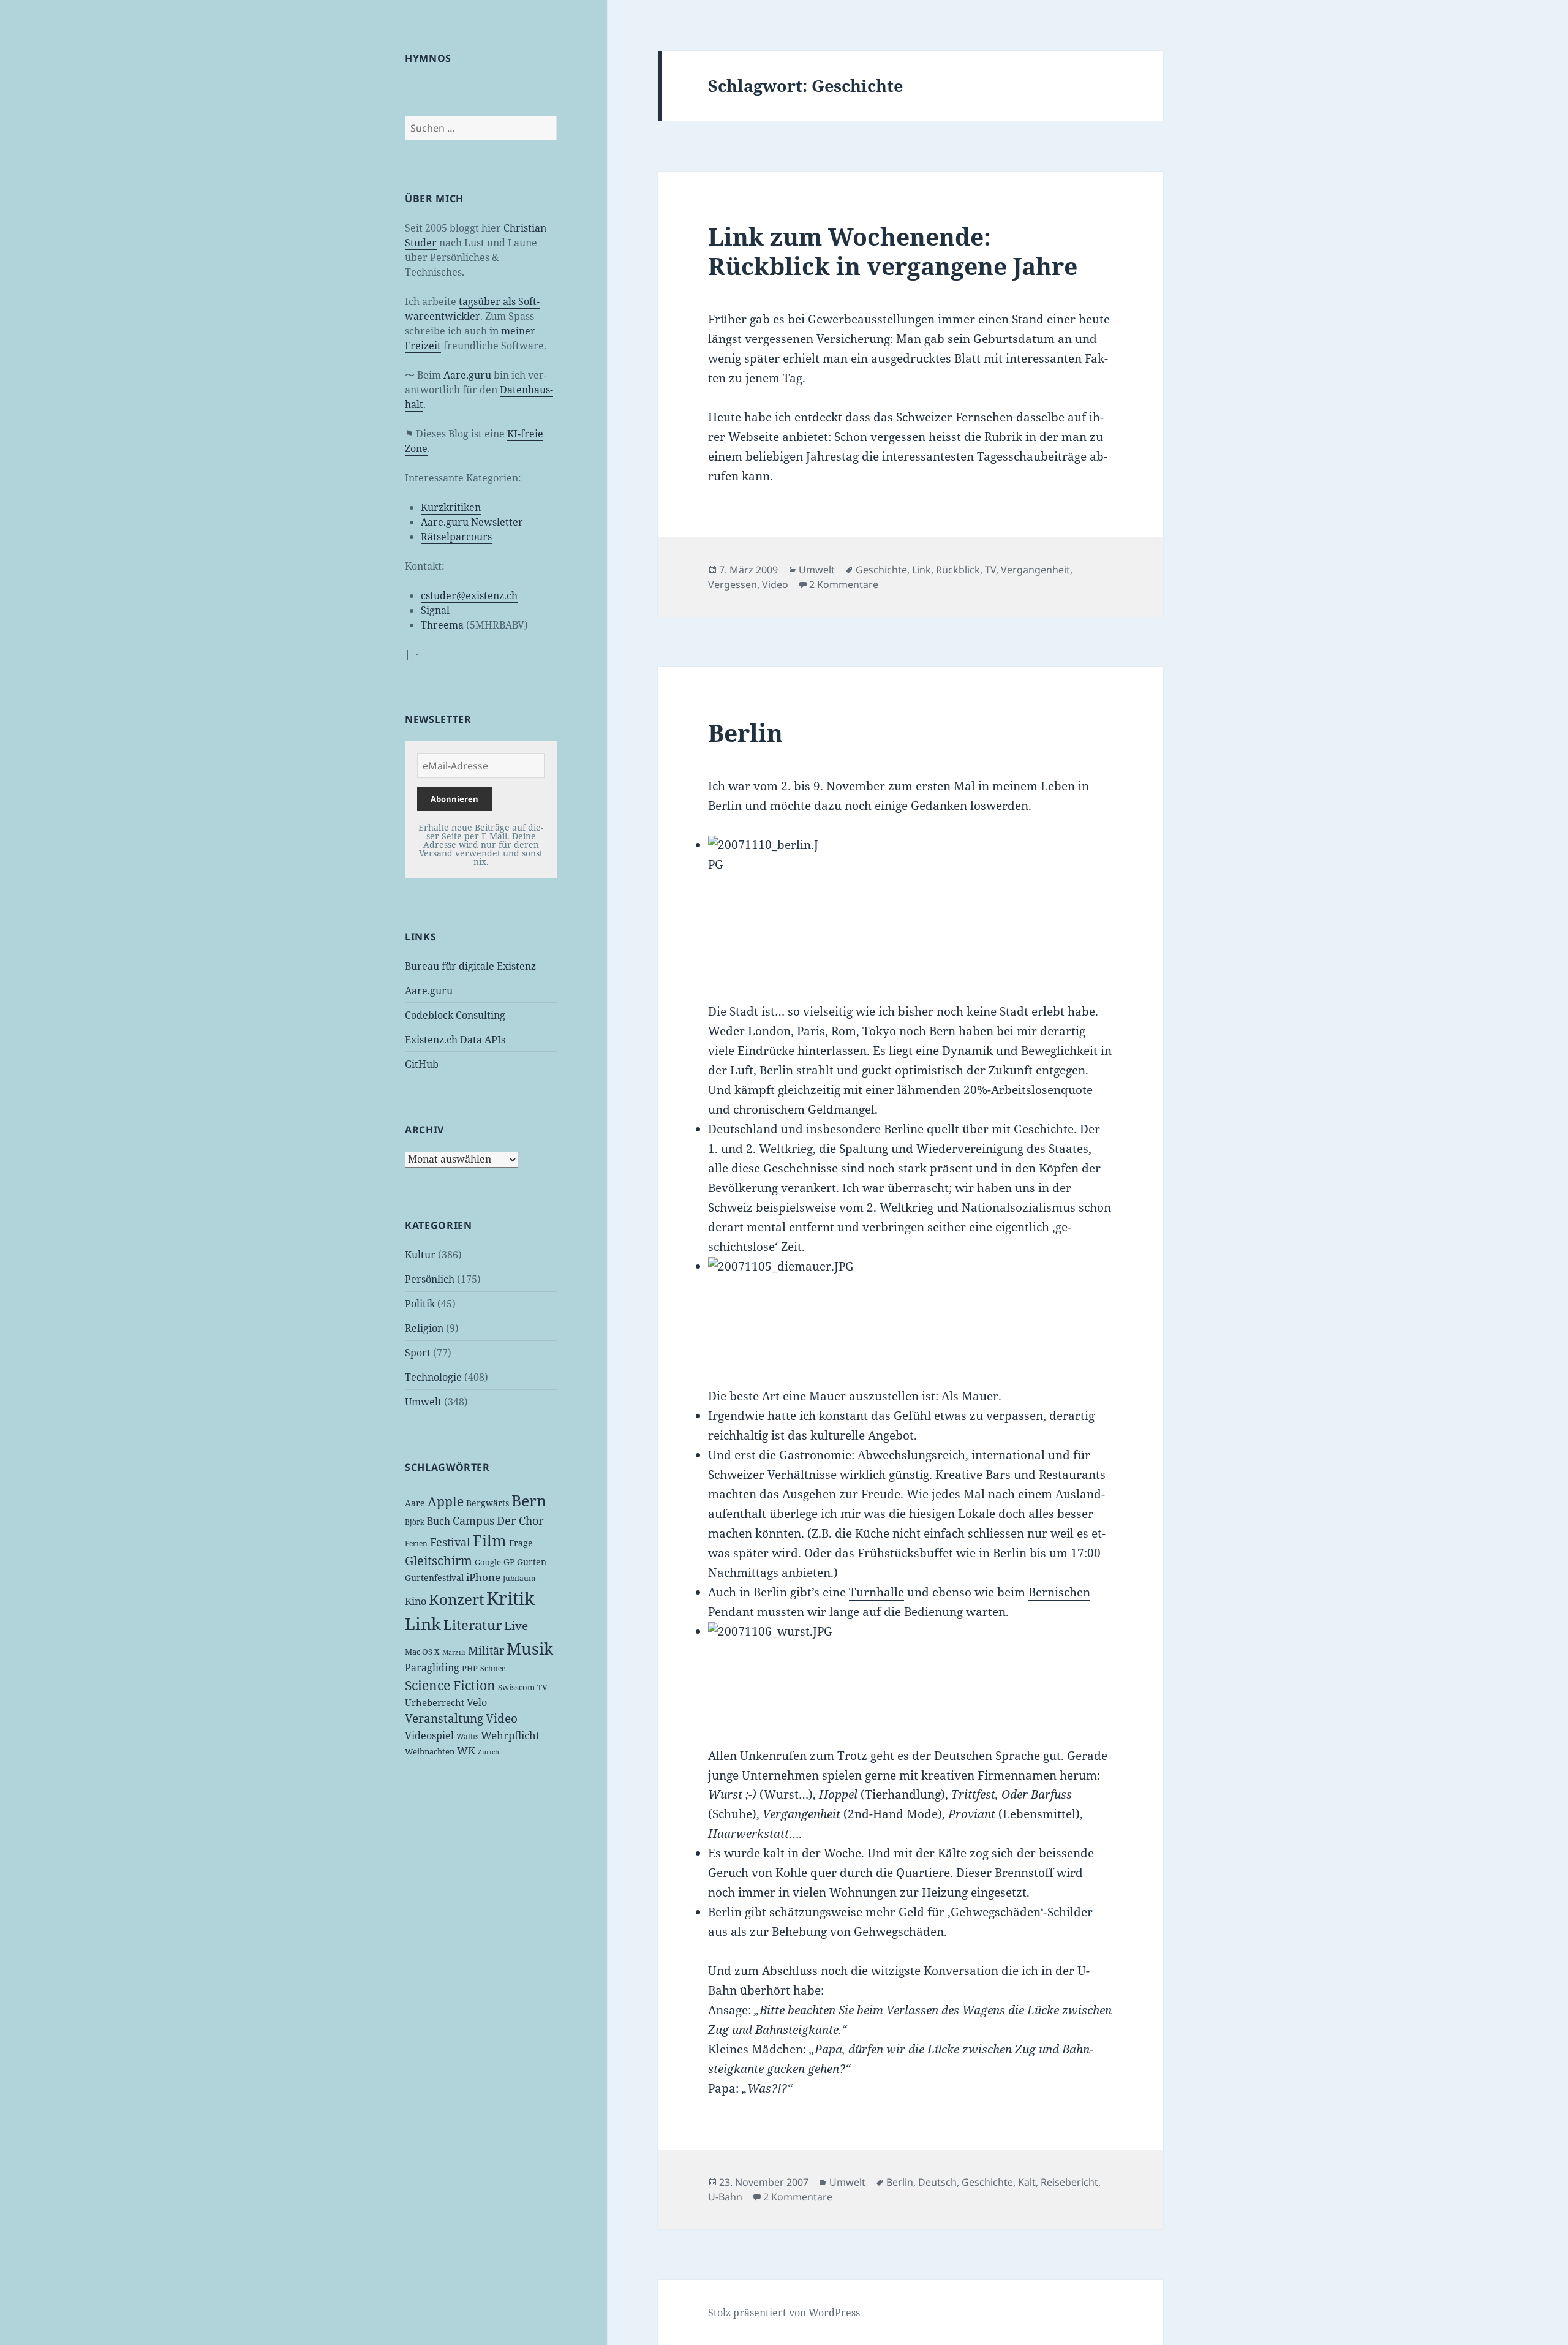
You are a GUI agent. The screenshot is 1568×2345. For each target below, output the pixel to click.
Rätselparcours (456, 537)
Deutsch (937, 2182)
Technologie (433, 1377)
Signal (435, 610)
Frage (521, 1543)
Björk (415, 1522)
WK (466, 1750)
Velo (477, 1702)
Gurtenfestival (434, 1578)
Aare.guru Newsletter (472, 522)
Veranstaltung (444, 1718)
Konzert (456, 1599)
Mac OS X (422, 1652)
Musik (530, 1648)
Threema (442, 625)
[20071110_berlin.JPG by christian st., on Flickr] (910, 909)
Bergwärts (488, 1503)
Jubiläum (519, 1578)
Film (490, 1540)
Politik (420, 1304)
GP (509, 1562)
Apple (446, 1501)
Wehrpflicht (510, 1735)
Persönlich (430, 1279)
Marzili (454, 1652)
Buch (439, 1521)
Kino (416, 1601)
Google (488, 1562)
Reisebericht (1069, 2182)
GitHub (422, 1064)
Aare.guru (467, 375)
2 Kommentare (844, 584)
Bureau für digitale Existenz (470, 966)
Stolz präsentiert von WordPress (784, 2313)
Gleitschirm (439, 1561)
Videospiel (429, 1735)
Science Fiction (450, 1685)
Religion (424, 1328)
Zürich (488, 1752)
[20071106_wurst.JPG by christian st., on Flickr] (910, 1675)
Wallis (467, 1736)
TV (542, 1687)
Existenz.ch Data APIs (455, 1040)
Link (423, 1624)
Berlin (745, 732)
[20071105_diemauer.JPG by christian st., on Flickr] (910, 1312)
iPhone (483, 1577)
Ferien (416, 1543)
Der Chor (520, 1520)
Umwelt (423, 1402)
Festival (450, 1542)
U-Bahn (725, 2197)
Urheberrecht (435, 1702)
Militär (486, 1650)
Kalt (1027, 2182)
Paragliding (432, 1667)
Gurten (532, 1562)
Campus (473, 1520)
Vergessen (733, 584)
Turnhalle (876, 1592)
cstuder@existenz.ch (469, 595)
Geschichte (881, 570)
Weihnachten (430, 1751)
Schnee (493, 1668)
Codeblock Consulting (455, 1015)
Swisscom (516, 1687)
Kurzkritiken (451, 507)
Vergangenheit (1035, 570)
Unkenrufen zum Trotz (804, 1756)
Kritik (511, 1598)
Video (502, 1718)
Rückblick (958, 570)
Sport (418, 1353)
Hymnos (428, 58)
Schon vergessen (880, 437)
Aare (415, 1503)
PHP (470, 1668)
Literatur (473, 1625)
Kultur (420, 1255)
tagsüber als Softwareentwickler (472, 309)
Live (516, 1626)
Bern (529, 1500)
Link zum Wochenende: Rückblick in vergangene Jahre (893, 251)
